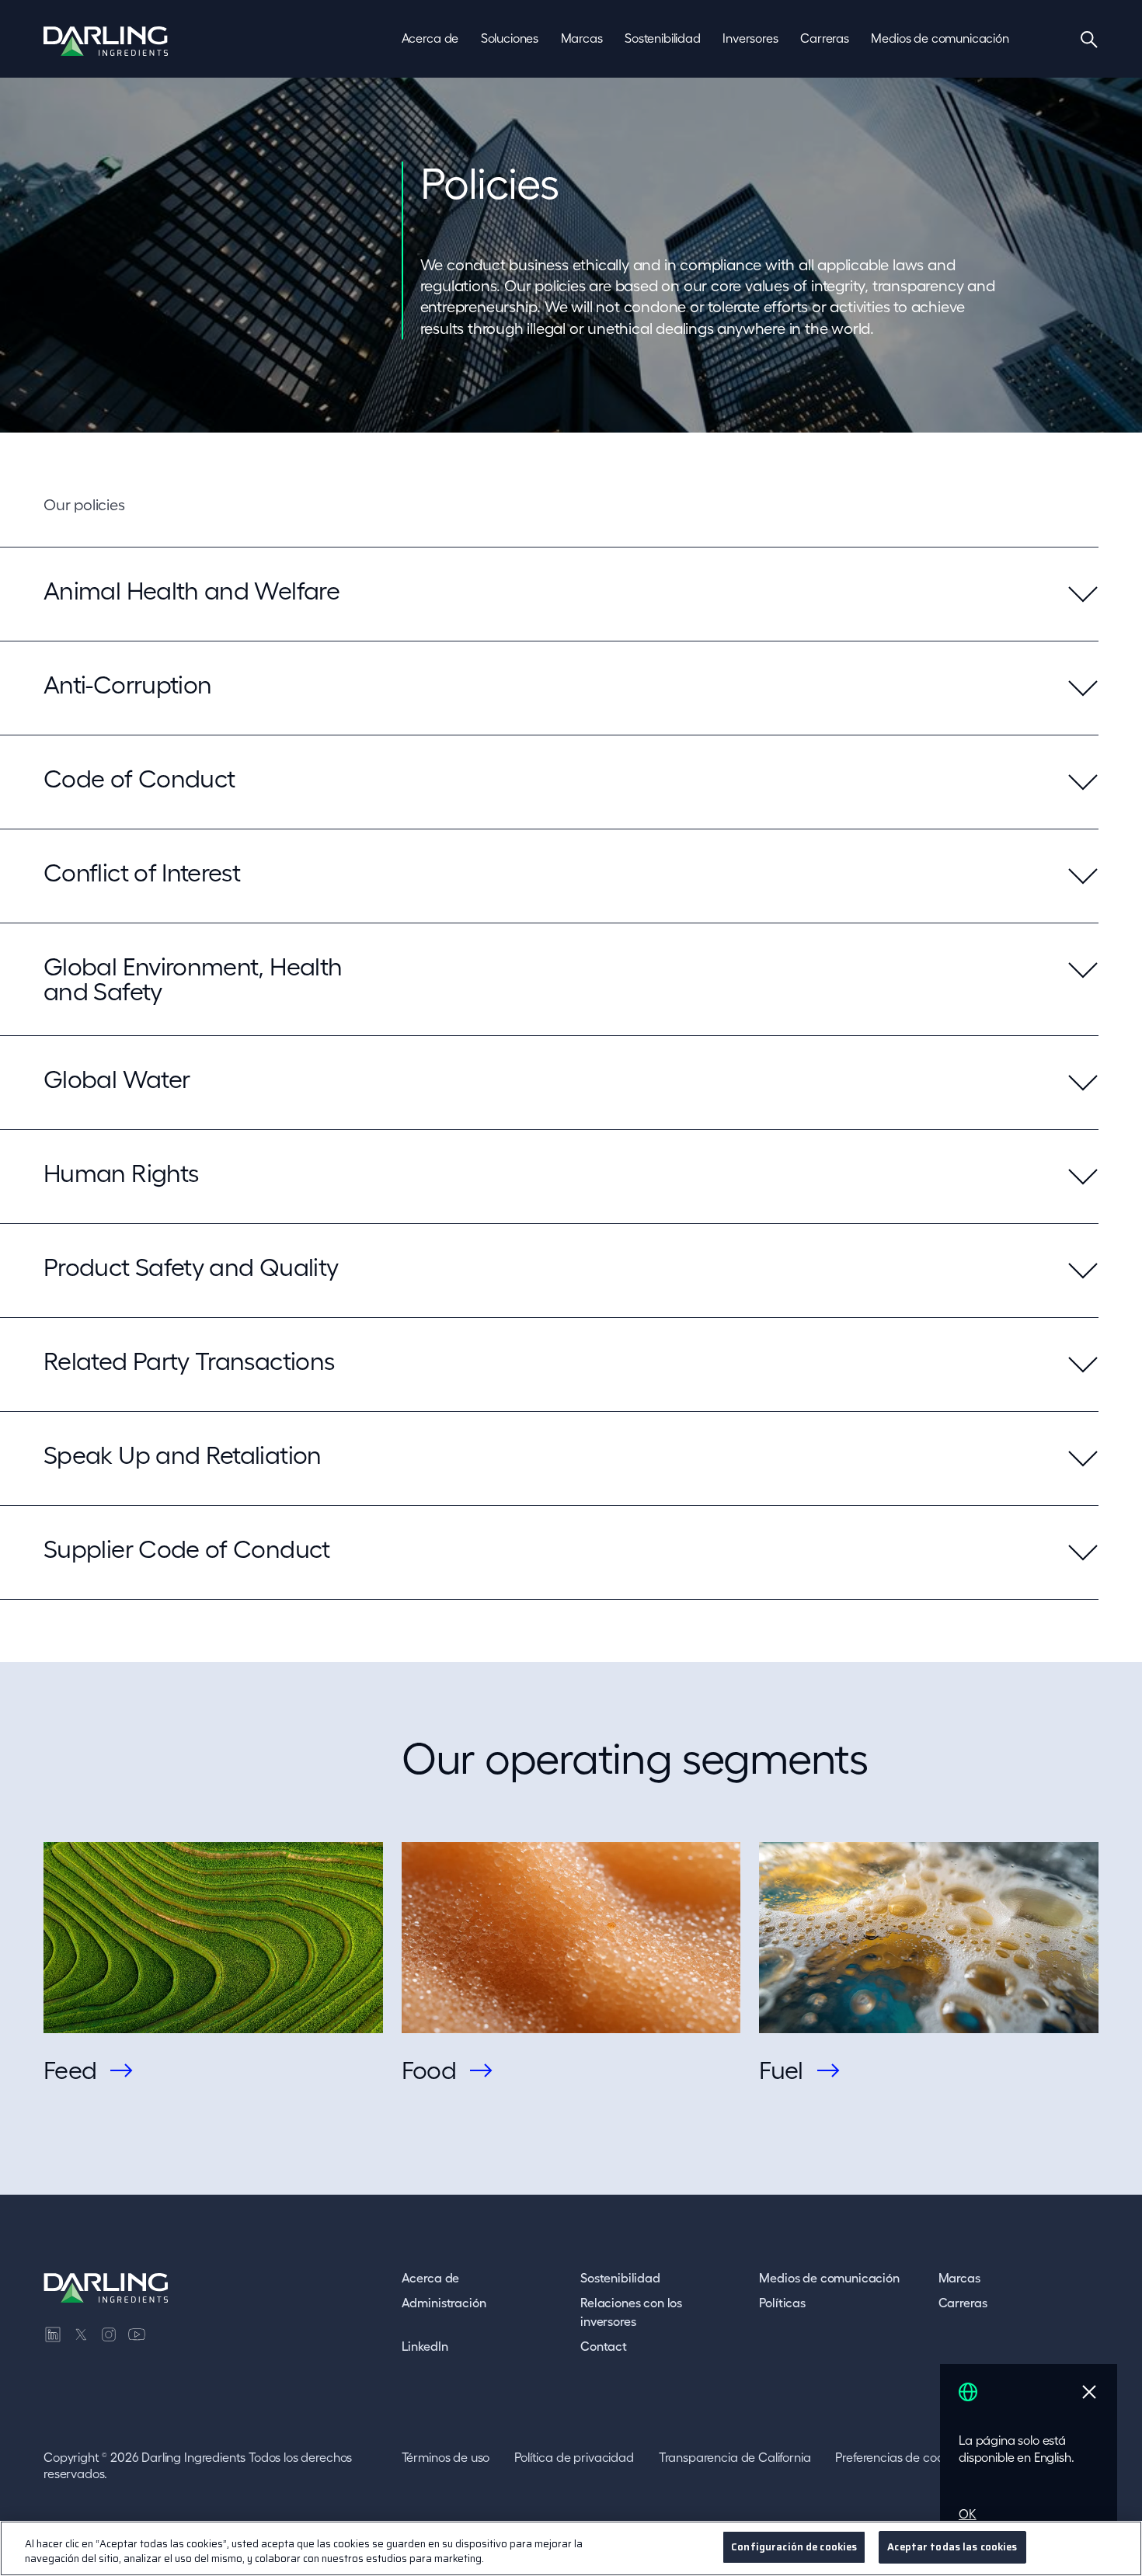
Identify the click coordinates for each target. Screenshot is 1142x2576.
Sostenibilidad (620, 2278)
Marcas (959, 2278)
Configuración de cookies (794, 2547)
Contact (604, 2346)
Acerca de (431, 2278)
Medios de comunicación (829, 2278)
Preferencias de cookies (899, 2457)
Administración (444, 2303)
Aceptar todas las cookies (952, 2547)
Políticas (782, 2303)
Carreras (963, 2303)
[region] (571, 2548)
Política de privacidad (574, 2457)
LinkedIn (425, 2346)
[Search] (1089, 39)
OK (968, 2514)
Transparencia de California (735, 2457)
